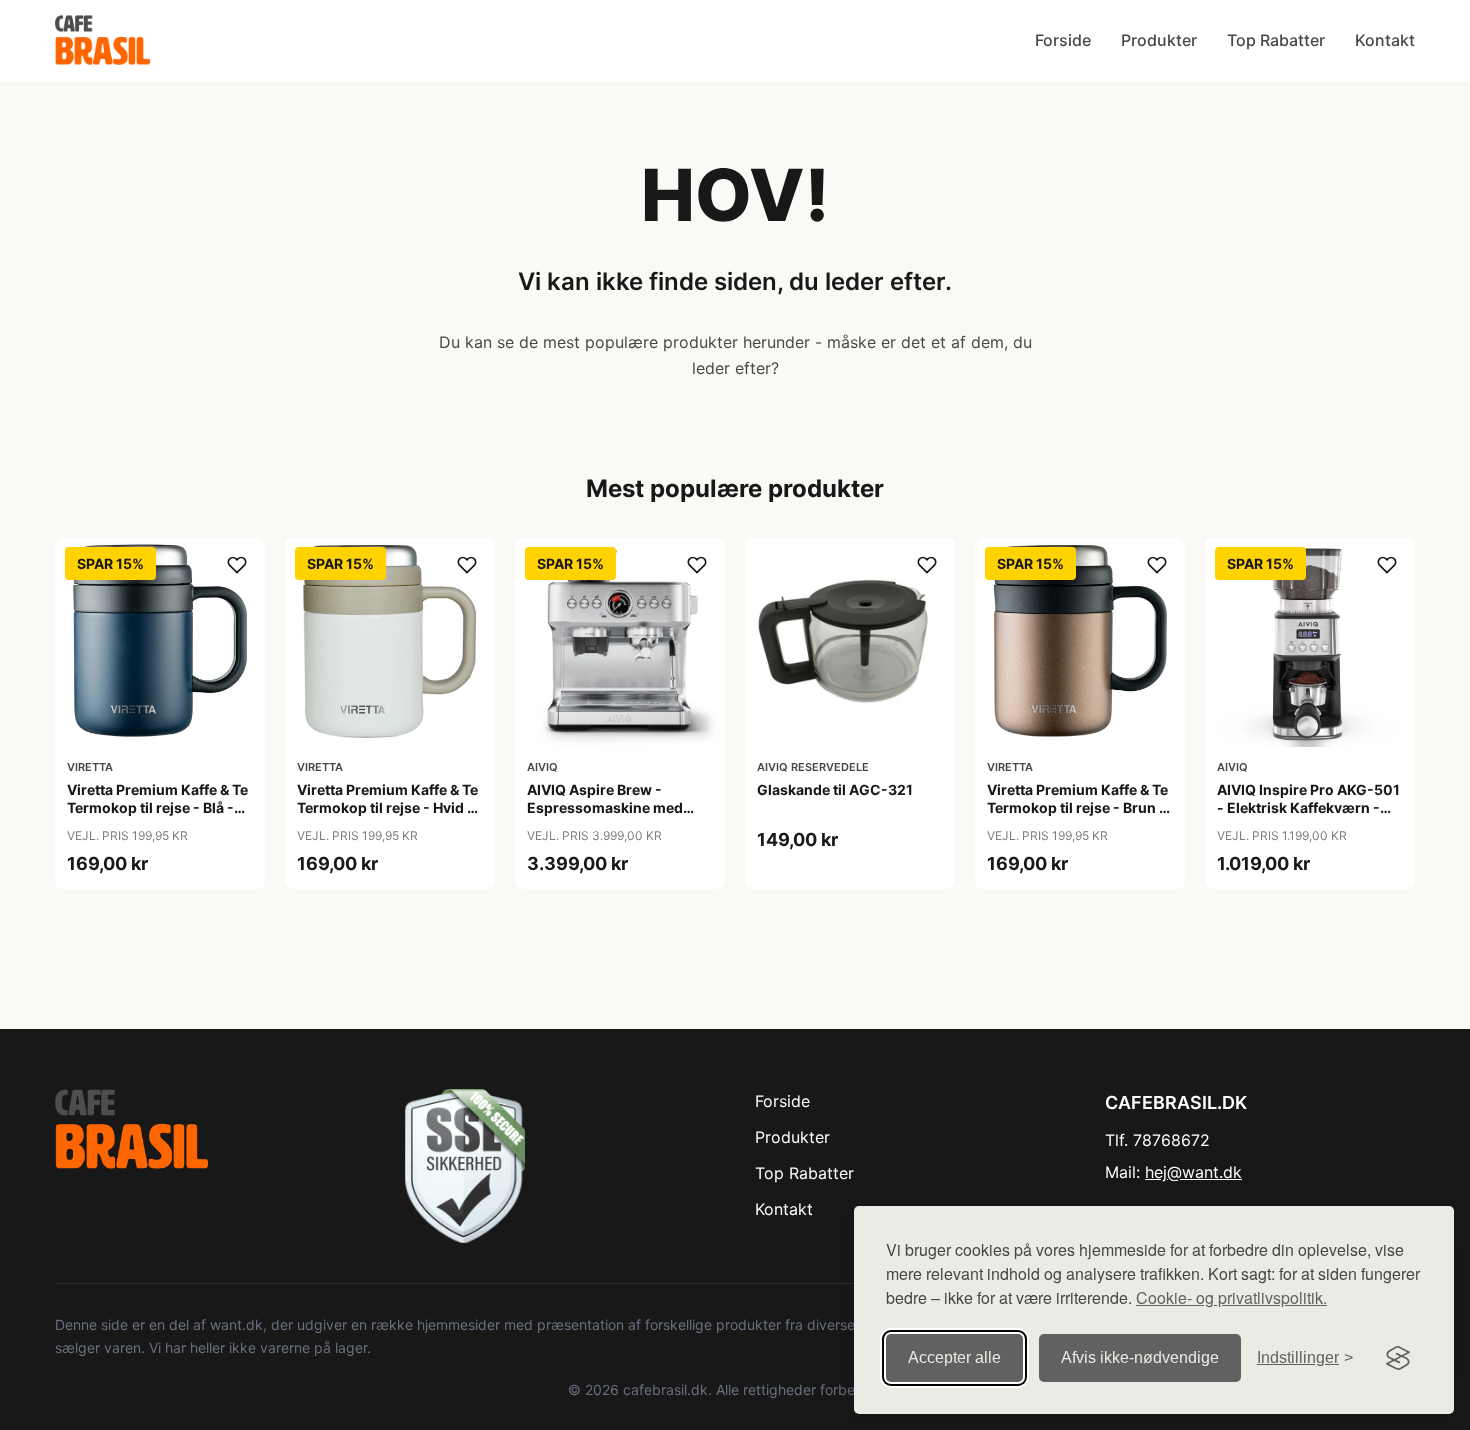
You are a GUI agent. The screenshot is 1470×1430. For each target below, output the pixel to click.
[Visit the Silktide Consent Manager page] (1398, 1358)
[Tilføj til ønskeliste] (237, 565)
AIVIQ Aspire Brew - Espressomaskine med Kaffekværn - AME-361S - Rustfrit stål (615, 817)
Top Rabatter (1276, 40)
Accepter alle (954, 1357)
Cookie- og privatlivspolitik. (1231, 1297)
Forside (1063, 40)
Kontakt (1385, 40)
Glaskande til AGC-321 (835, 789)
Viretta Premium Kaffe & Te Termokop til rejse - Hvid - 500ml (387, 807)
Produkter (1159, 40)
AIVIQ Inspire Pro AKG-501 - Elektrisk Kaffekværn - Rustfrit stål (1308, 807)
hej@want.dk (1193, 1172)
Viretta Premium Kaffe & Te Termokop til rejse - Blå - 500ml (157, 807)
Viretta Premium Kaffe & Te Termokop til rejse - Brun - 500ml (1077, 807)
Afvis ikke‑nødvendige (1140, 1357)
